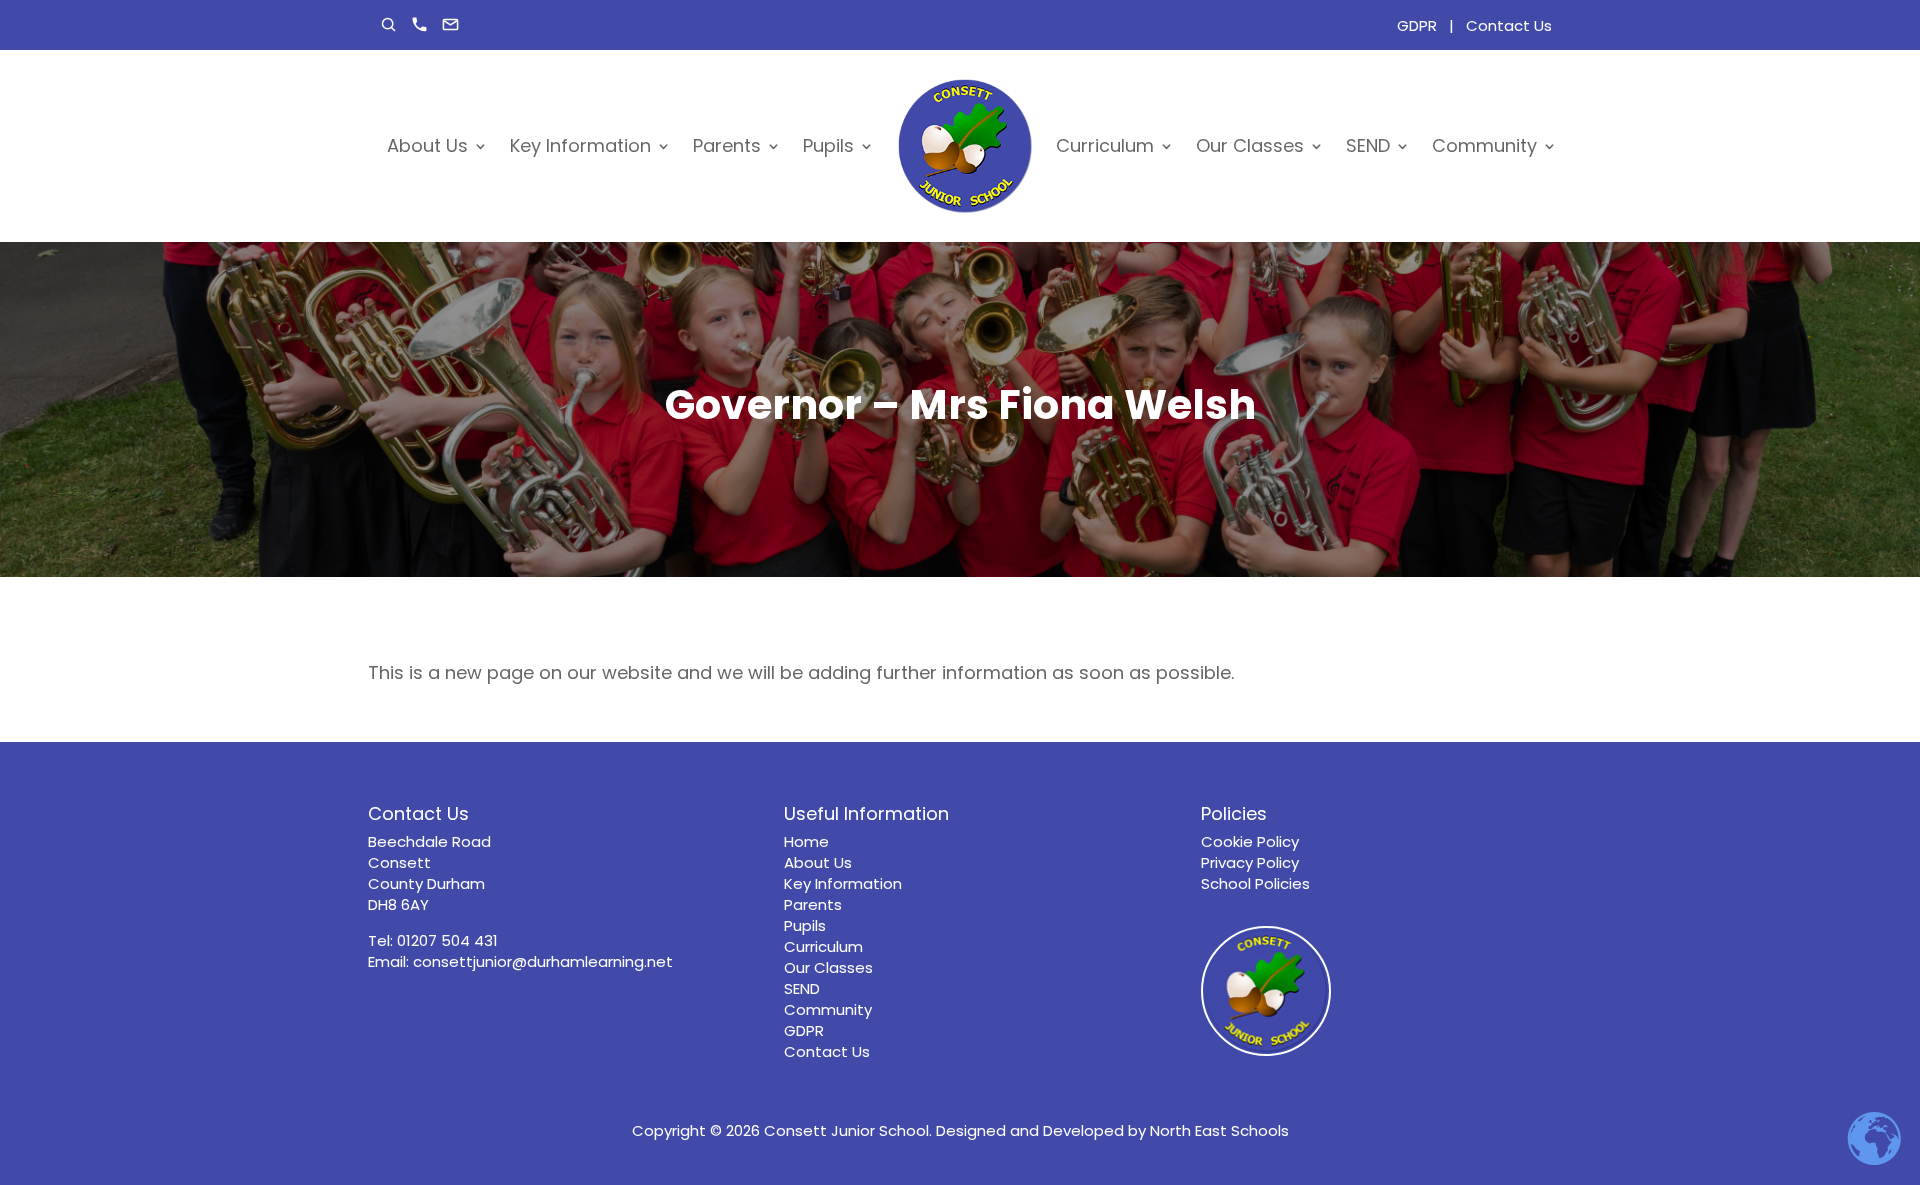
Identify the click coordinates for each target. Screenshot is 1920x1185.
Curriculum (1105, 145)
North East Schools (1219, 1130)
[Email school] (450, 24)
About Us (427, 145)
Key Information (580, 145)
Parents (727, 145)
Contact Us (1509, 25)
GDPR (1417, 25)
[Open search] (388, 24)
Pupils (828, 145)
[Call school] (419, 24)
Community (1484, 145)
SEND (1368, 145)
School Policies (1255, 883)
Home (806, 841)
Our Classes (1250, 145)
